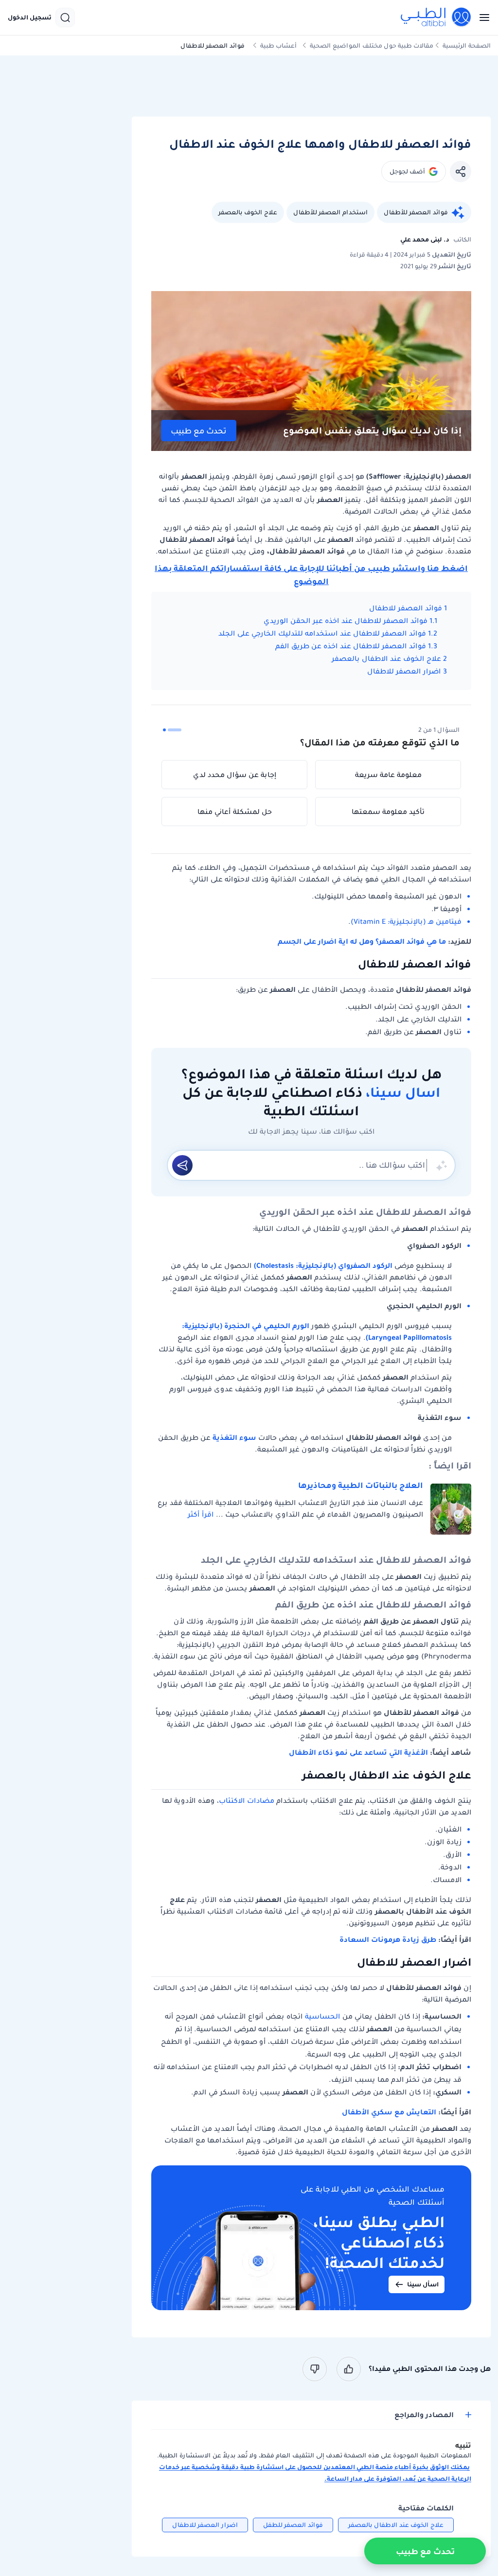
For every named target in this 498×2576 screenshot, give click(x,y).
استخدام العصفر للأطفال (330, 212)
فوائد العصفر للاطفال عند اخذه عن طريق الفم (351, 646)
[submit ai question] (182, 1165)
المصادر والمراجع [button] (424, 2415)
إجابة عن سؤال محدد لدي (235, 775)
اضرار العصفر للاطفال (404, 671)
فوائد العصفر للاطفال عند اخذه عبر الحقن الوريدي (346, 621)
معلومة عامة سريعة (388, 775)
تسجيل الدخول (30, 17)
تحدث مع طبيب (199, 431)
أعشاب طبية (278, 45)
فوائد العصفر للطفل (293, 2525)
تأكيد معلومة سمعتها (388, 812)
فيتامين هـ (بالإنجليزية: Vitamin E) (406, 921)
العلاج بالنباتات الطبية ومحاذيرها (361, 1485)
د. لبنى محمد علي (425, 239)
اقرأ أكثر (201, 1514)
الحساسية (322, 2016)
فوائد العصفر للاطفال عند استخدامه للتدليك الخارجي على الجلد (322, 633)
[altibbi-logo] (436, 17)
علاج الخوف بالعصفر (248, 212)
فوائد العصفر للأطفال (416, 212)
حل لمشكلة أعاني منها (235, 812)
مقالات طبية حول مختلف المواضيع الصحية (372, 45)
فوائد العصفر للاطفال (406, 608)
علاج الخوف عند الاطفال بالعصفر (386, 658)
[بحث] (65, 17)
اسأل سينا (423, 2284)
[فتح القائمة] (481, 17)
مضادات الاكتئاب (247, 1800)
